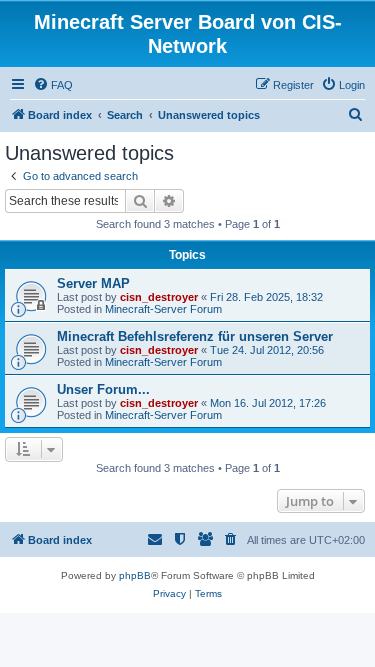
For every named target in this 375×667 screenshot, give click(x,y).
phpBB (135, 575)
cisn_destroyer (159, 297)
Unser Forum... (103, 389)
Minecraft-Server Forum (163, 309)
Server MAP (93, 283)
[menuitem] (53, 85)
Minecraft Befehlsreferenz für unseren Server (195, 336)
